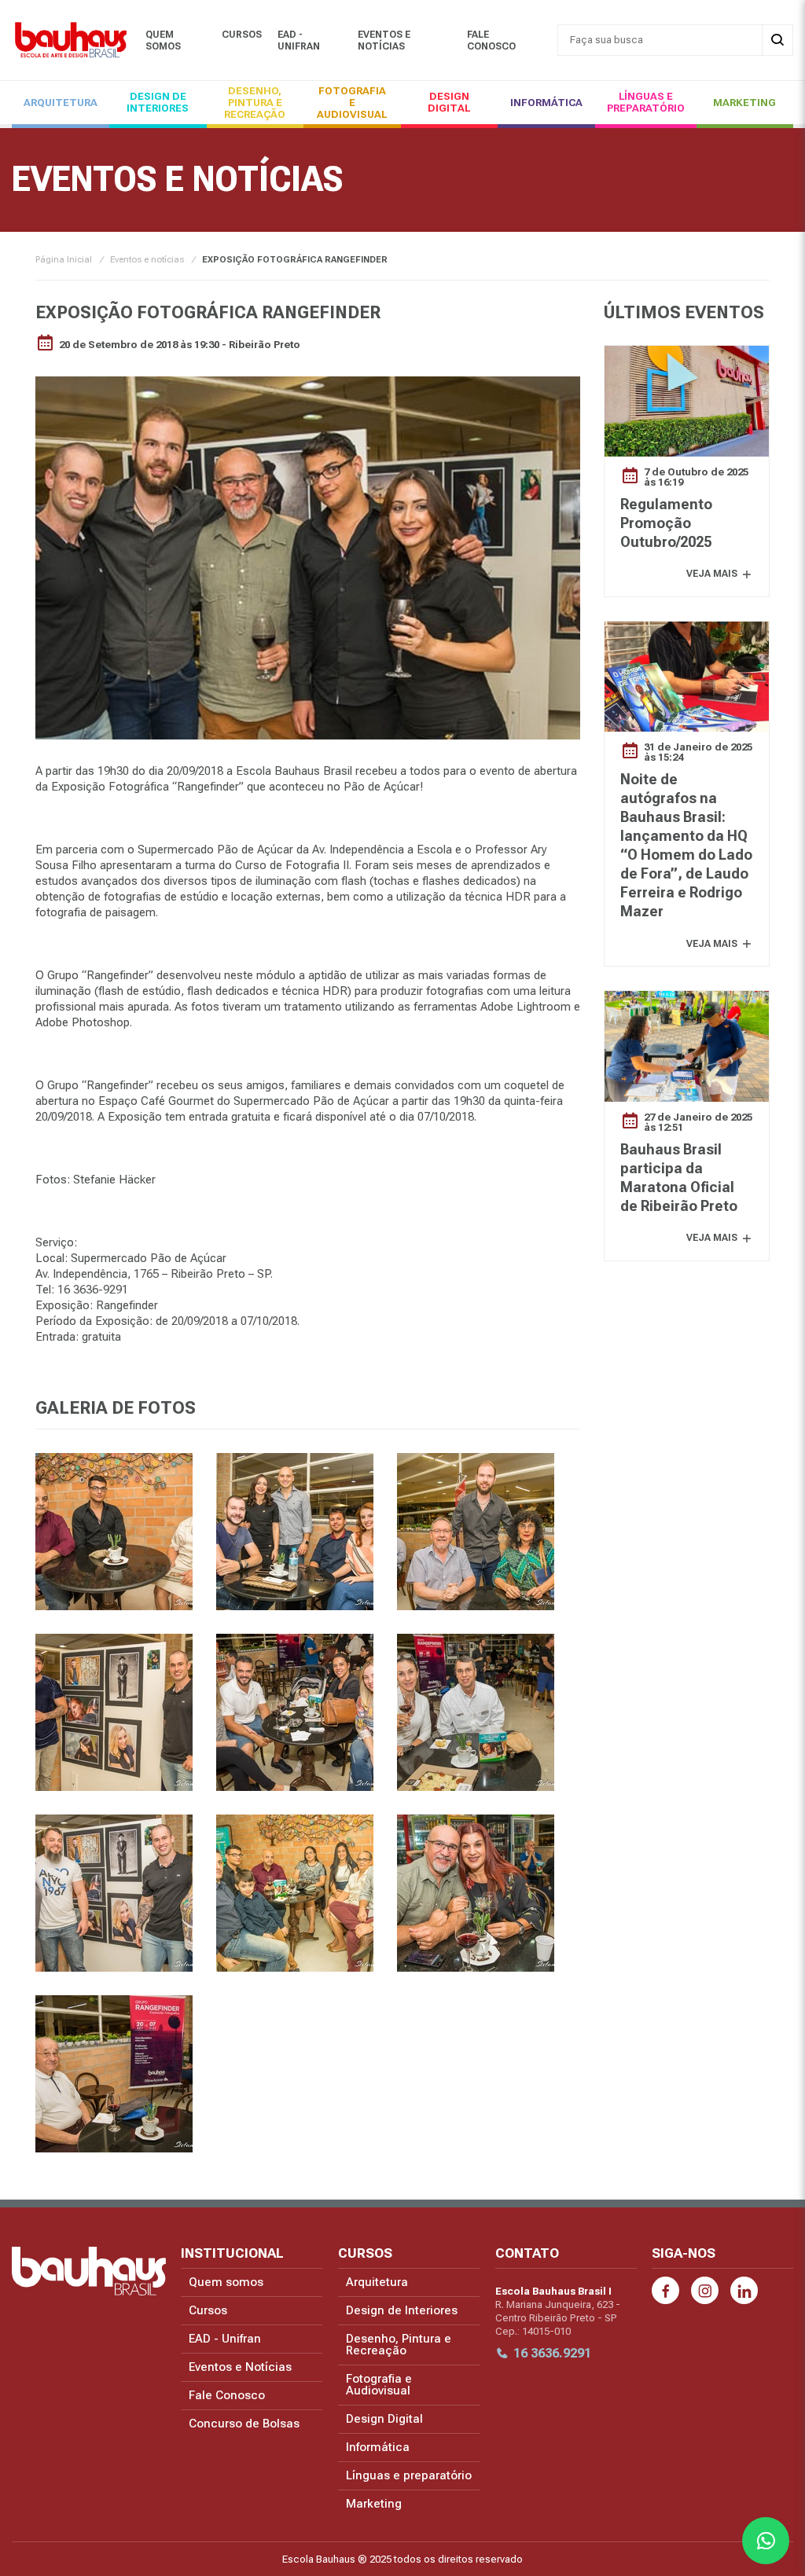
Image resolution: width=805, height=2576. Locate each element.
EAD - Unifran (299, 40)
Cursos (242, 35)
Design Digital (449, 102)
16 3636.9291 (552, 2353)
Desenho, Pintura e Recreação (255, 103)
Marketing (744, 103)
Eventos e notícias (147, 260)
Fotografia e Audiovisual (352, 103)
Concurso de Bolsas (244, 2424)
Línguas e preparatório (646, 102)
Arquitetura (61, 103)
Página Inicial (64, 260)
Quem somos (163, 40)
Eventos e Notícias (384, 40)
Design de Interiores (158, 102)
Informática (546, 103)
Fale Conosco (491, 40)
